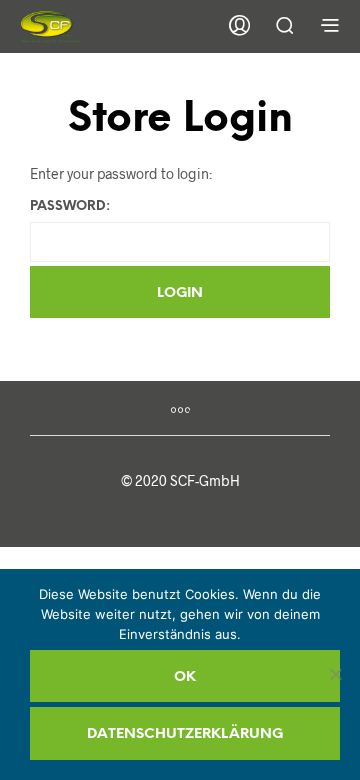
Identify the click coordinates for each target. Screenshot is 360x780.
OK (185, 677)
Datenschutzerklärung (185, 734)
